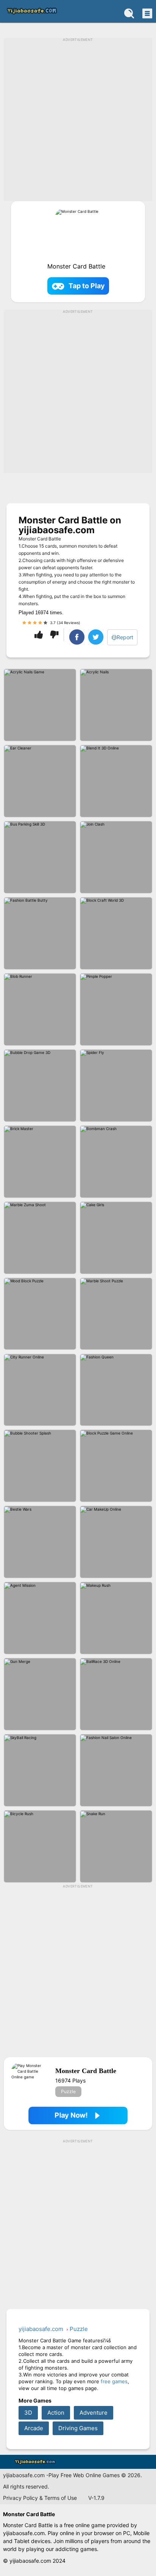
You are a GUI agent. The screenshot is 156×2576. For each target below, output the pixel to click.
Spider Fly (116, 1086)
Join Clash (116, 857)
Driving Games (78, 2428)
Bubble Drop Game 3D (40, 1086)
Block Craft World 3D (116, 933)
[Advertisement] (78, 123)
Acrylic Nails (116, 705)
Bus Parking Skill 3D (40, 857)
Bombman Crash (116, 1162)
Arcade (34, 2428)
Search (129, 13)
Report (125, 637)
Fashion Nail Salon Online (116, 1770)
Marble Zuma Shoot (40, 1238)
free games (114, 2381)
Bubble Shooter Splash (40, 1466)
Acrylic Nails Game (40, 705)
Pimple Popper (116, 1009)
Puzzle (68, 2091)
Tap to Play (87, 286)
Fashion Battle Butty (40, 933)
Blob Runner (40, 1009)
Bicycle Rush (40, 1846)
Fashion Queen (116, 1390)
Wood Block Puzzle (40, 1314)
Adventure (94, 2413)
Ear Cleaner (40, 781)
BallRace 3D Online (116, 1694)
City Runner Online (40, 1390)
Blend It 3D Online (116, 781)
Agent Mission (40, 1618)
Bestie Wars (40, 1542)
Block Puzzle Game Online (116, 1466)
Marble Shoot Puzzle (116, 1314)
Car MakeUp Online (116, 1542)
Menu (147, 13)
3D (28, 2413)
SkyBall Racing (40, 1770)
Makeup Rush (116, 1618)
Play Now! (71, 2115)
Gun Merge (40, 1694)
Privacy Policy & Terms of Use (40, 2498)
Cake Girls (116, 1238)
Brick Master (40, 1162)
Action (56, 2413)
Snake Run (116, 1846)
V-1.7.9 (96, 2498)
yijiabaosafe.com (31, 11)
